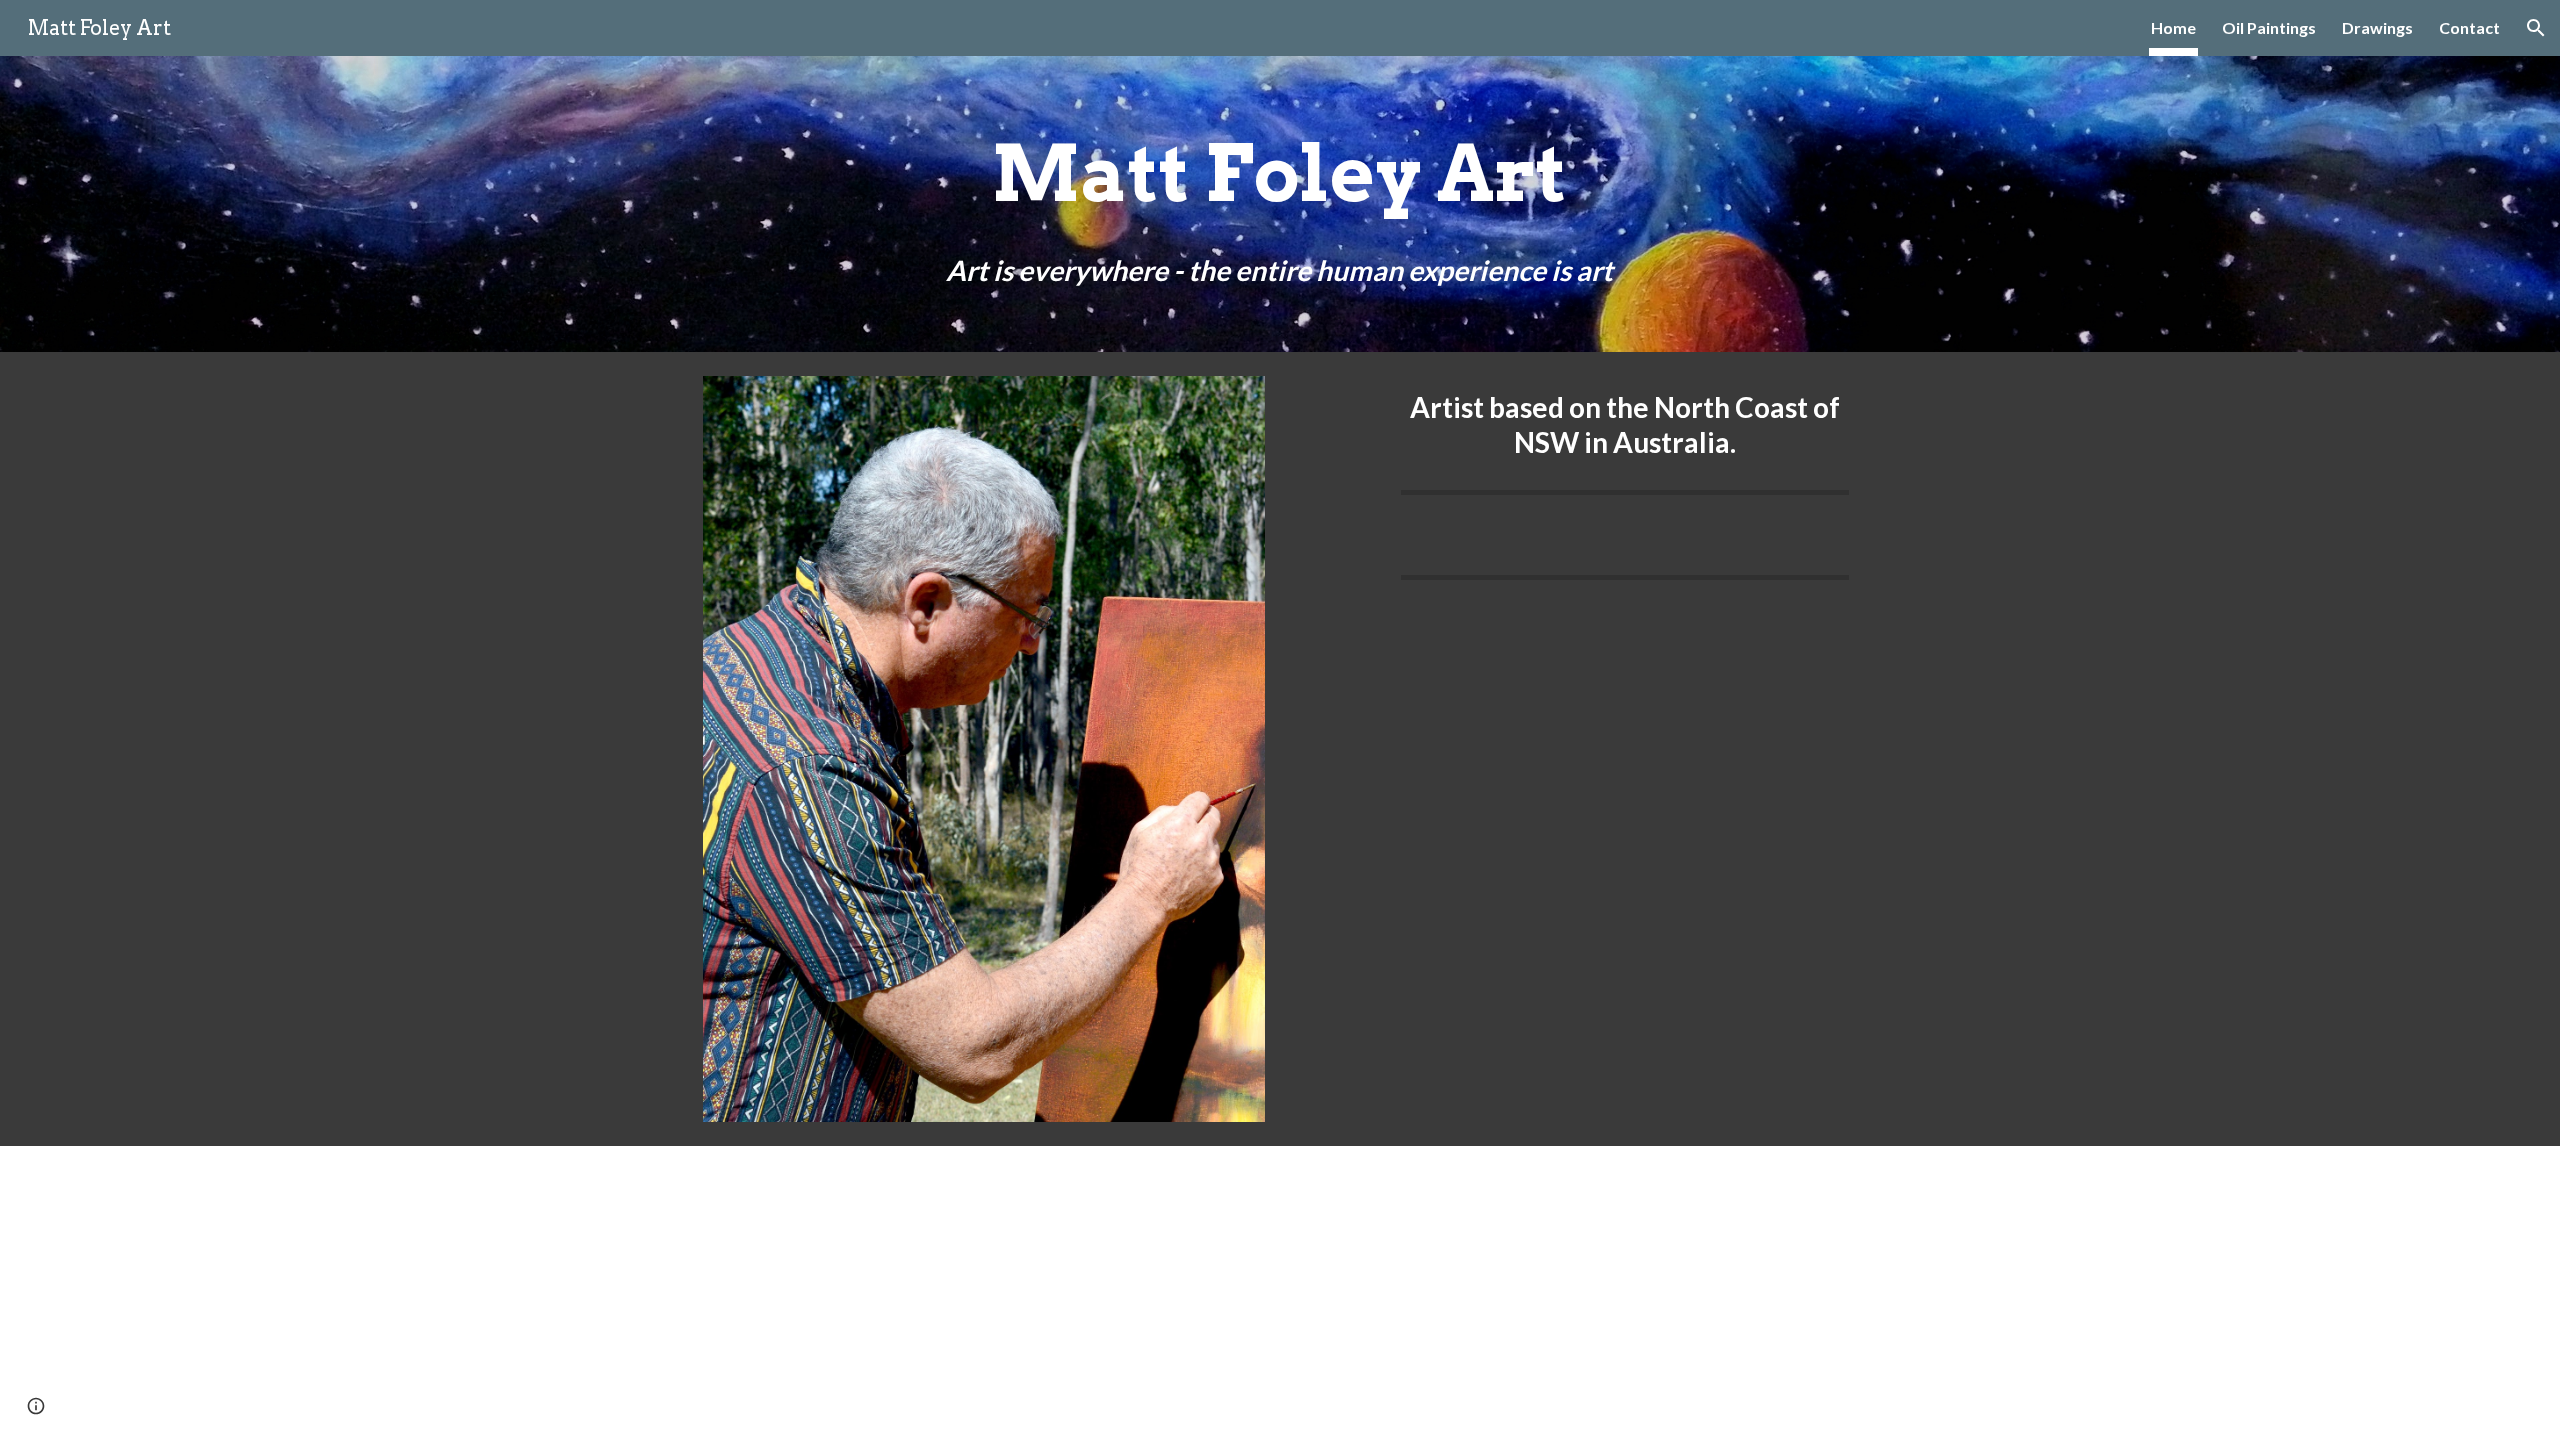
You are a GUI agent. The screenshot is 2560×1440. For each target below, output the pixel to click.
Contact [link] (2469, 27)
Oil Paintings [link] (2269, 27)
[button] (2536, 28)
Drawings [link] (2377, 27)
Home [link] (2173, 27)
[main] (1280, 204)
